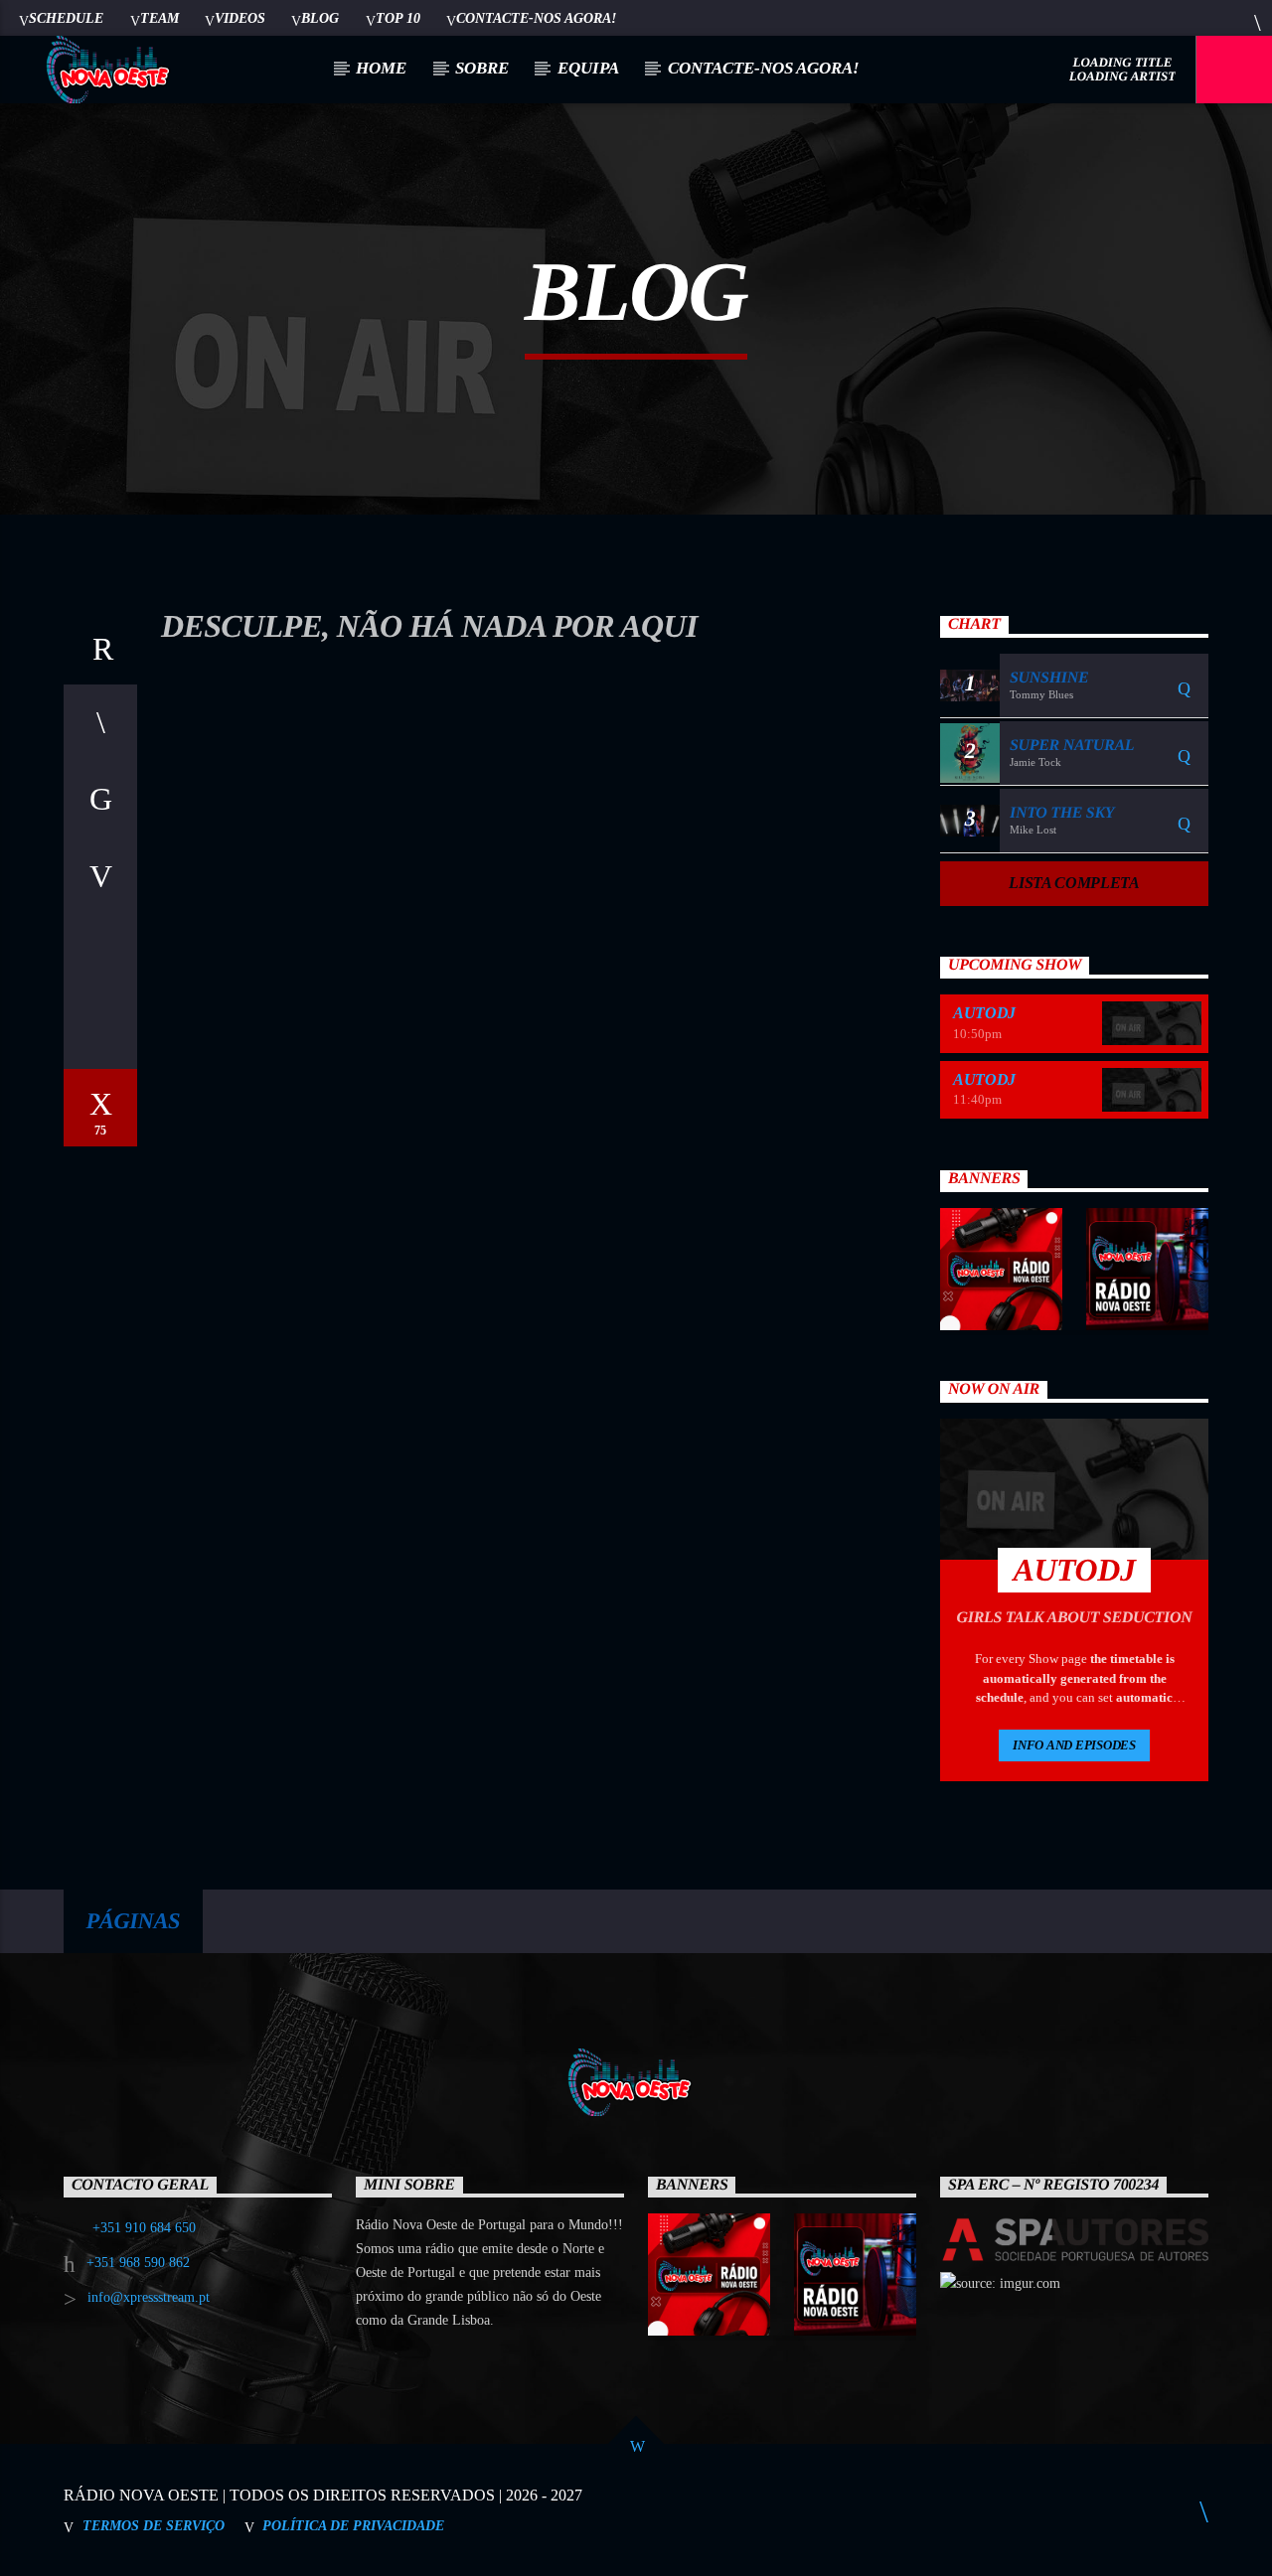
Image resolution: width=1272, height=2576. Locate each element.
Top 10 (398, 18)
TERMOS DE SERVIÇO (154, 2525)
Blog (320, 18)
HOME (381, 68)
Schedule (66, 18)
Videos (240, 18)
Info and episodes (1074, 1745)
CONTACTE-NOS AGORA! (536, 18)
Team (159, 18)
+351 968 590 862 (138, 2263)
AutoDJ (984, 1013)
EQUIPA (588, 68)
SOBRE (482, 68)
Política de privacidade (353, 2525)
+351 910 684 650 (144, 2228)
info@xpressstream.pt (149, 2297)
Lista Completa (1074, 883)
